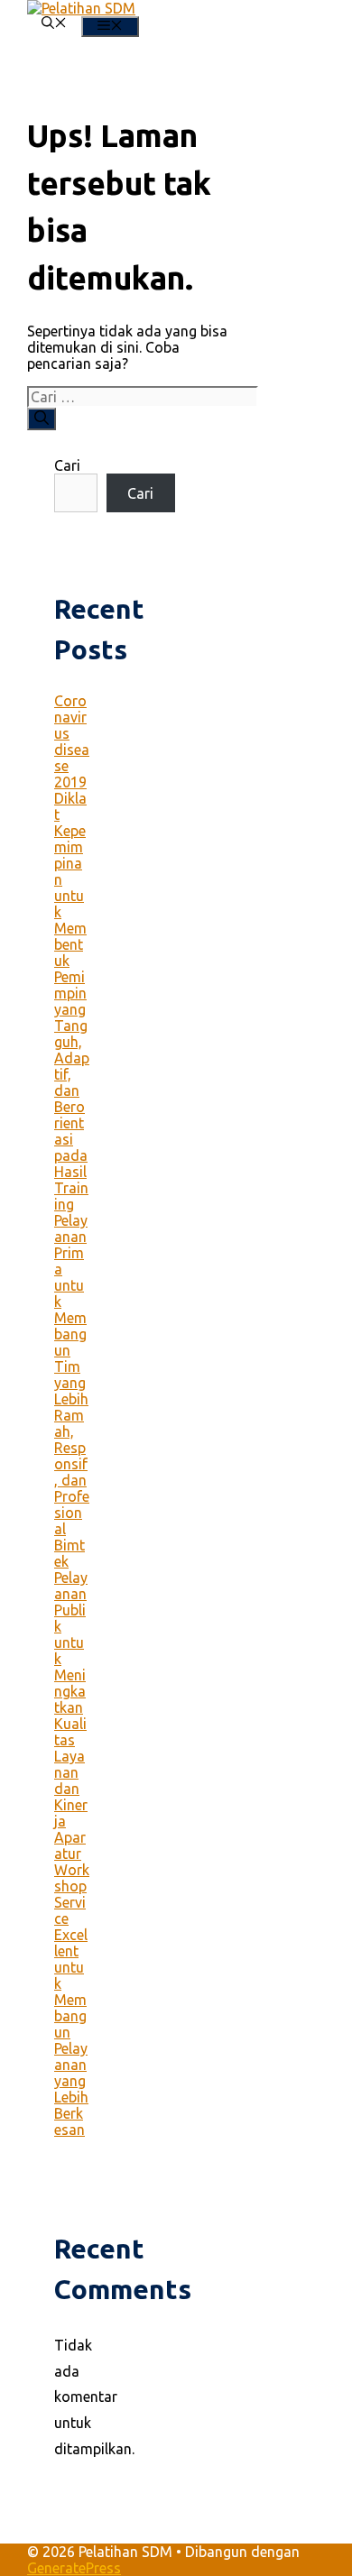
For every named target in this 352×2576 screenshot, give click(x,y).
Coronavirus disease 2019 (72, 741)
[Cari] (42, 419)
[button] (54, 24)
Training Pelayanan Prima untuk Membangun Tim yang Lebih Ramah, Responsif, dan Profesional (72, 1358)
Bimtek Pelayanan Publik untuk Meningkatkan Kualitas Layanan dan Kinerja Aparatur (71, 1699)
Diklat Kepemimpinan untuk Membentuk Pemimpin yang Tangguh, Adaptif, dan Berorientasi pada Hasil (72, 985)
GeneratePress (74, 2568)
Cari (67, 465)
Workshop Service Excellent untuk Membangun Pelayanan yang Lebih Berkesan (72, 2000)
